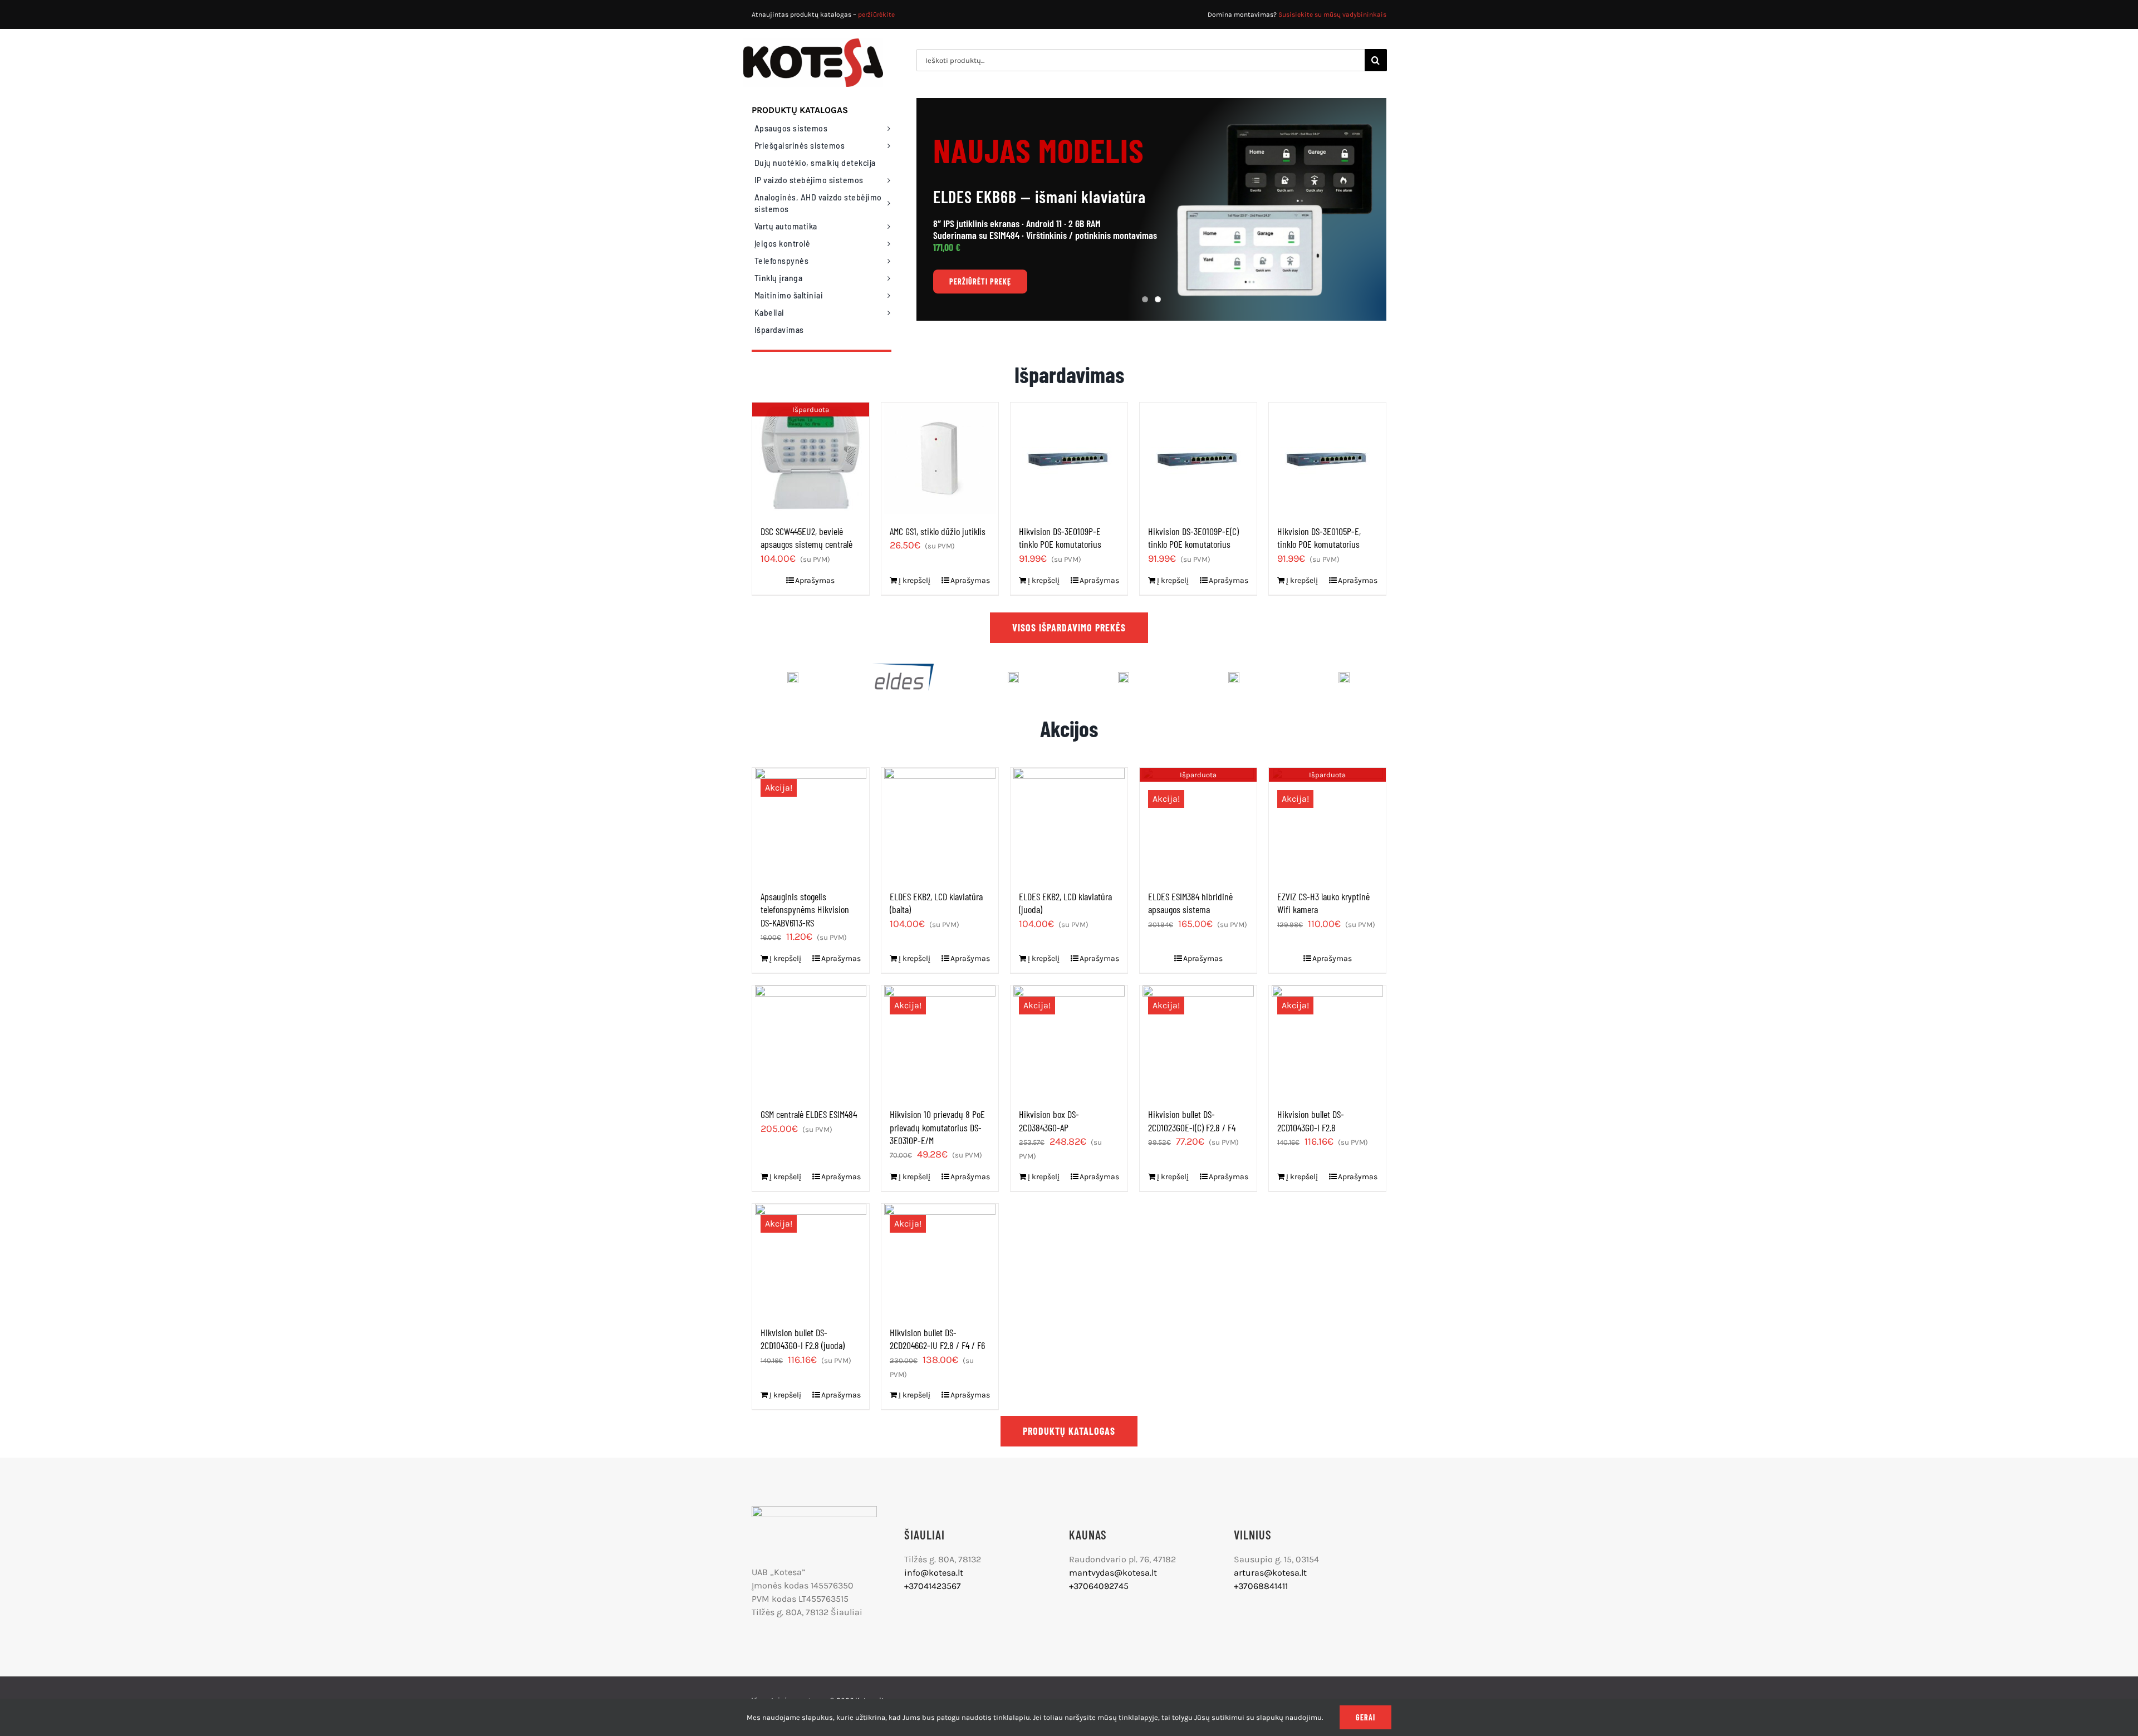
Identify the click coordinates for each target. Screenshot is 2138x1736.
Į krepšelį (914, 580)
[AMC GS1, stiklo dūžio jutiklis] (940, 458)
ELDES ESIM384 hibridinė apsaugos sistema (1190, 903)
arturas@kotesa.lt (1270, 1573)
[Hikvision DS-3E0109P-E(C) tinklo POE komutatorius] (1198, 458)
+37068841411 (1261, 1586)
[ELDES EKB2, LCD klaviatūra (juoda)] (1069, 823)
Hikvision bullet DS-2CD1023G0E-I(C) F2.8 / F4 (1192, 1120)
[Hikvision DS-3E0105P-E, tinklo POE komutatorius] (1327, 458)
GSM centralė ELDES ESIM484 (809, 1114)
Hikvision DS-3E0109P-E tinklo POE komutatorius (1060, 538)
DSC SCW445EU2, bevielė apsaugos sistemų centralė (806, 538)
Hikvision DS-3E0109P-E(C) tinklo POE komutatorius (1193, 538)
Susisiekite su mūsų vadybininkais (1332, 14)
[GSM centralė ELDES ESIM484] (811, 1041)
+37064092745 (1099, 1586)
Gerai (1365, 1717)
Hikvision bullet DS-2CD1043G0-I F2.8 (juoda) (803, 1339)
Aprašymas (815, 580)
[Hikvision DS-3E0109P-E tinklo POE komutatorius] (1069, 458)
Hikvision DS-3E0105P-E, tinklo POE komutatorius (1319, 538)
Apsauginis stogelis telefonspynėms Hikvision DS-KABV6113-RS (805, 909)
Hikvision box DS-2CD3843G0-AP (1049, 1120)
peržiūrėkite (876, 14)
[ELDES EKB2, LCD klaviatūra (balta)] (940, 823)
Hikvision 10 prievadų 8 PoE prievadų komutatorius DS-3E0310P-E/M (937, 1127)
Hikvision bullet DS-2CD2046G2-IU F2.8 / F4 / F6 (937, 1339)
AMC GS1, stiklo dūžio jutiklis (938, 531)
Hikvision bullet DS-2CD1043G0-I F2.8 (1311, 1120)
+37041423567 (933, 1586)
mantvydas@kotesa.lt (1113, 1573)
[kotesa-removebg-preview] (814, 1510)
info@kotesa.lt (934, 1573)
